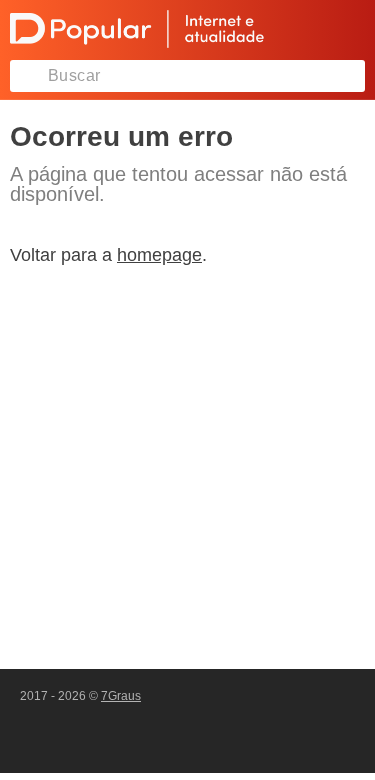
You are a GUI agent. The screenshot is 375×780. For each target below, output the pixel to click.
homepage (159, 255)
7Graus (121, 696)
